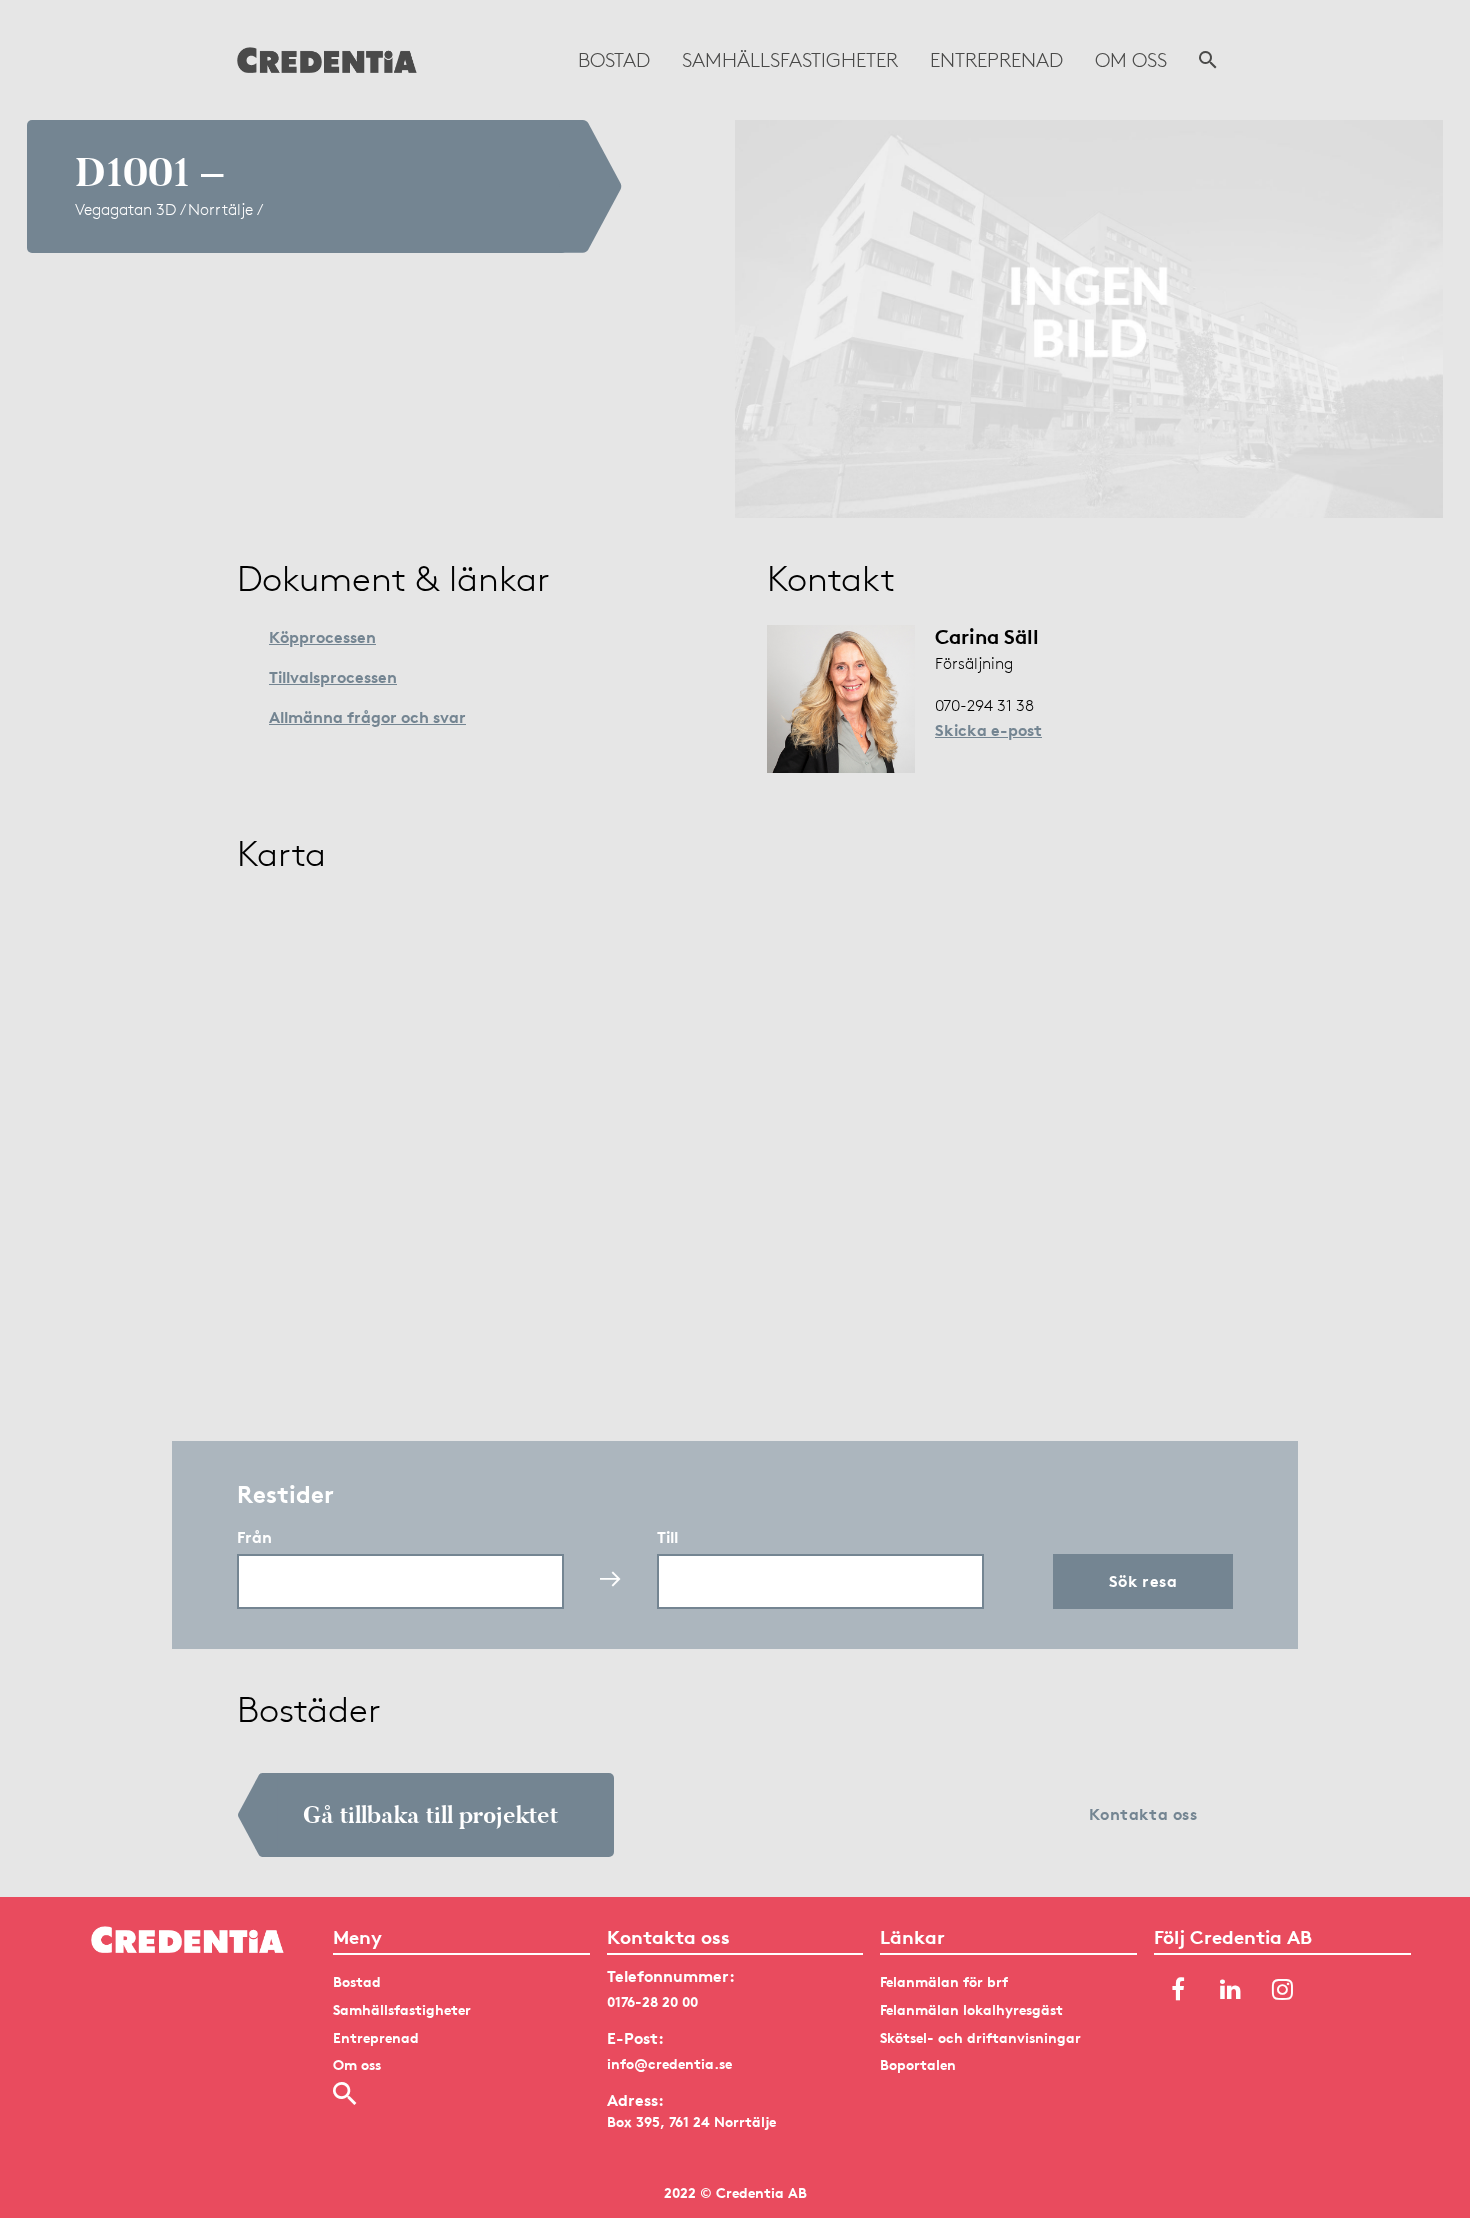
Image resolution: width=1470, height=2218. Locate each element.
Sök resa (1143, 1581)
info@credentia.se (669, 2063)
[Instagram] (1282, 1990)
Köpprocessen (322, 637)
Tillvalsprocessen (333, 677)
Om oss (1131, 60)
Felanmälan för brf (944, 1981)
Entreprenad (996, 60)
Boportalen (918, 2064)
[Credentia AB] (327, 60)
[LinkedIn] (1230, 1990)
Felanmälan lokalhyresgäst (971, 2009)
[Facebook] (1178, 1990)
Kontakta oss (1143, 1814)
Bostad (614, 60)
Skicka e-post (988, 730)
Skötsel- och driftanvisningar (980, 2037)
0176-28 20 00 (652, 2001)
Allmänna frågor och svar (367, 717)
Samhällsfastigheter (790, 60)
